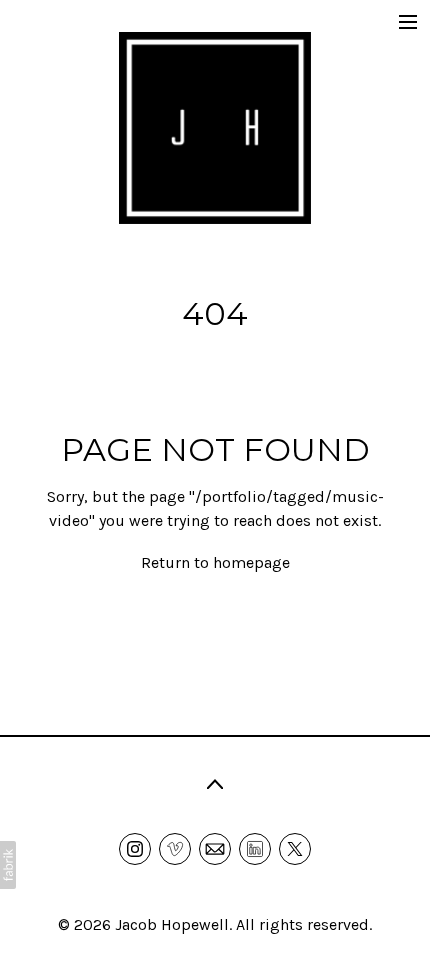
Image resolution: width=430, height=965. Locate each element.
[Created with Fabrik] (8, 865)
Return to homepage (215, 562)
